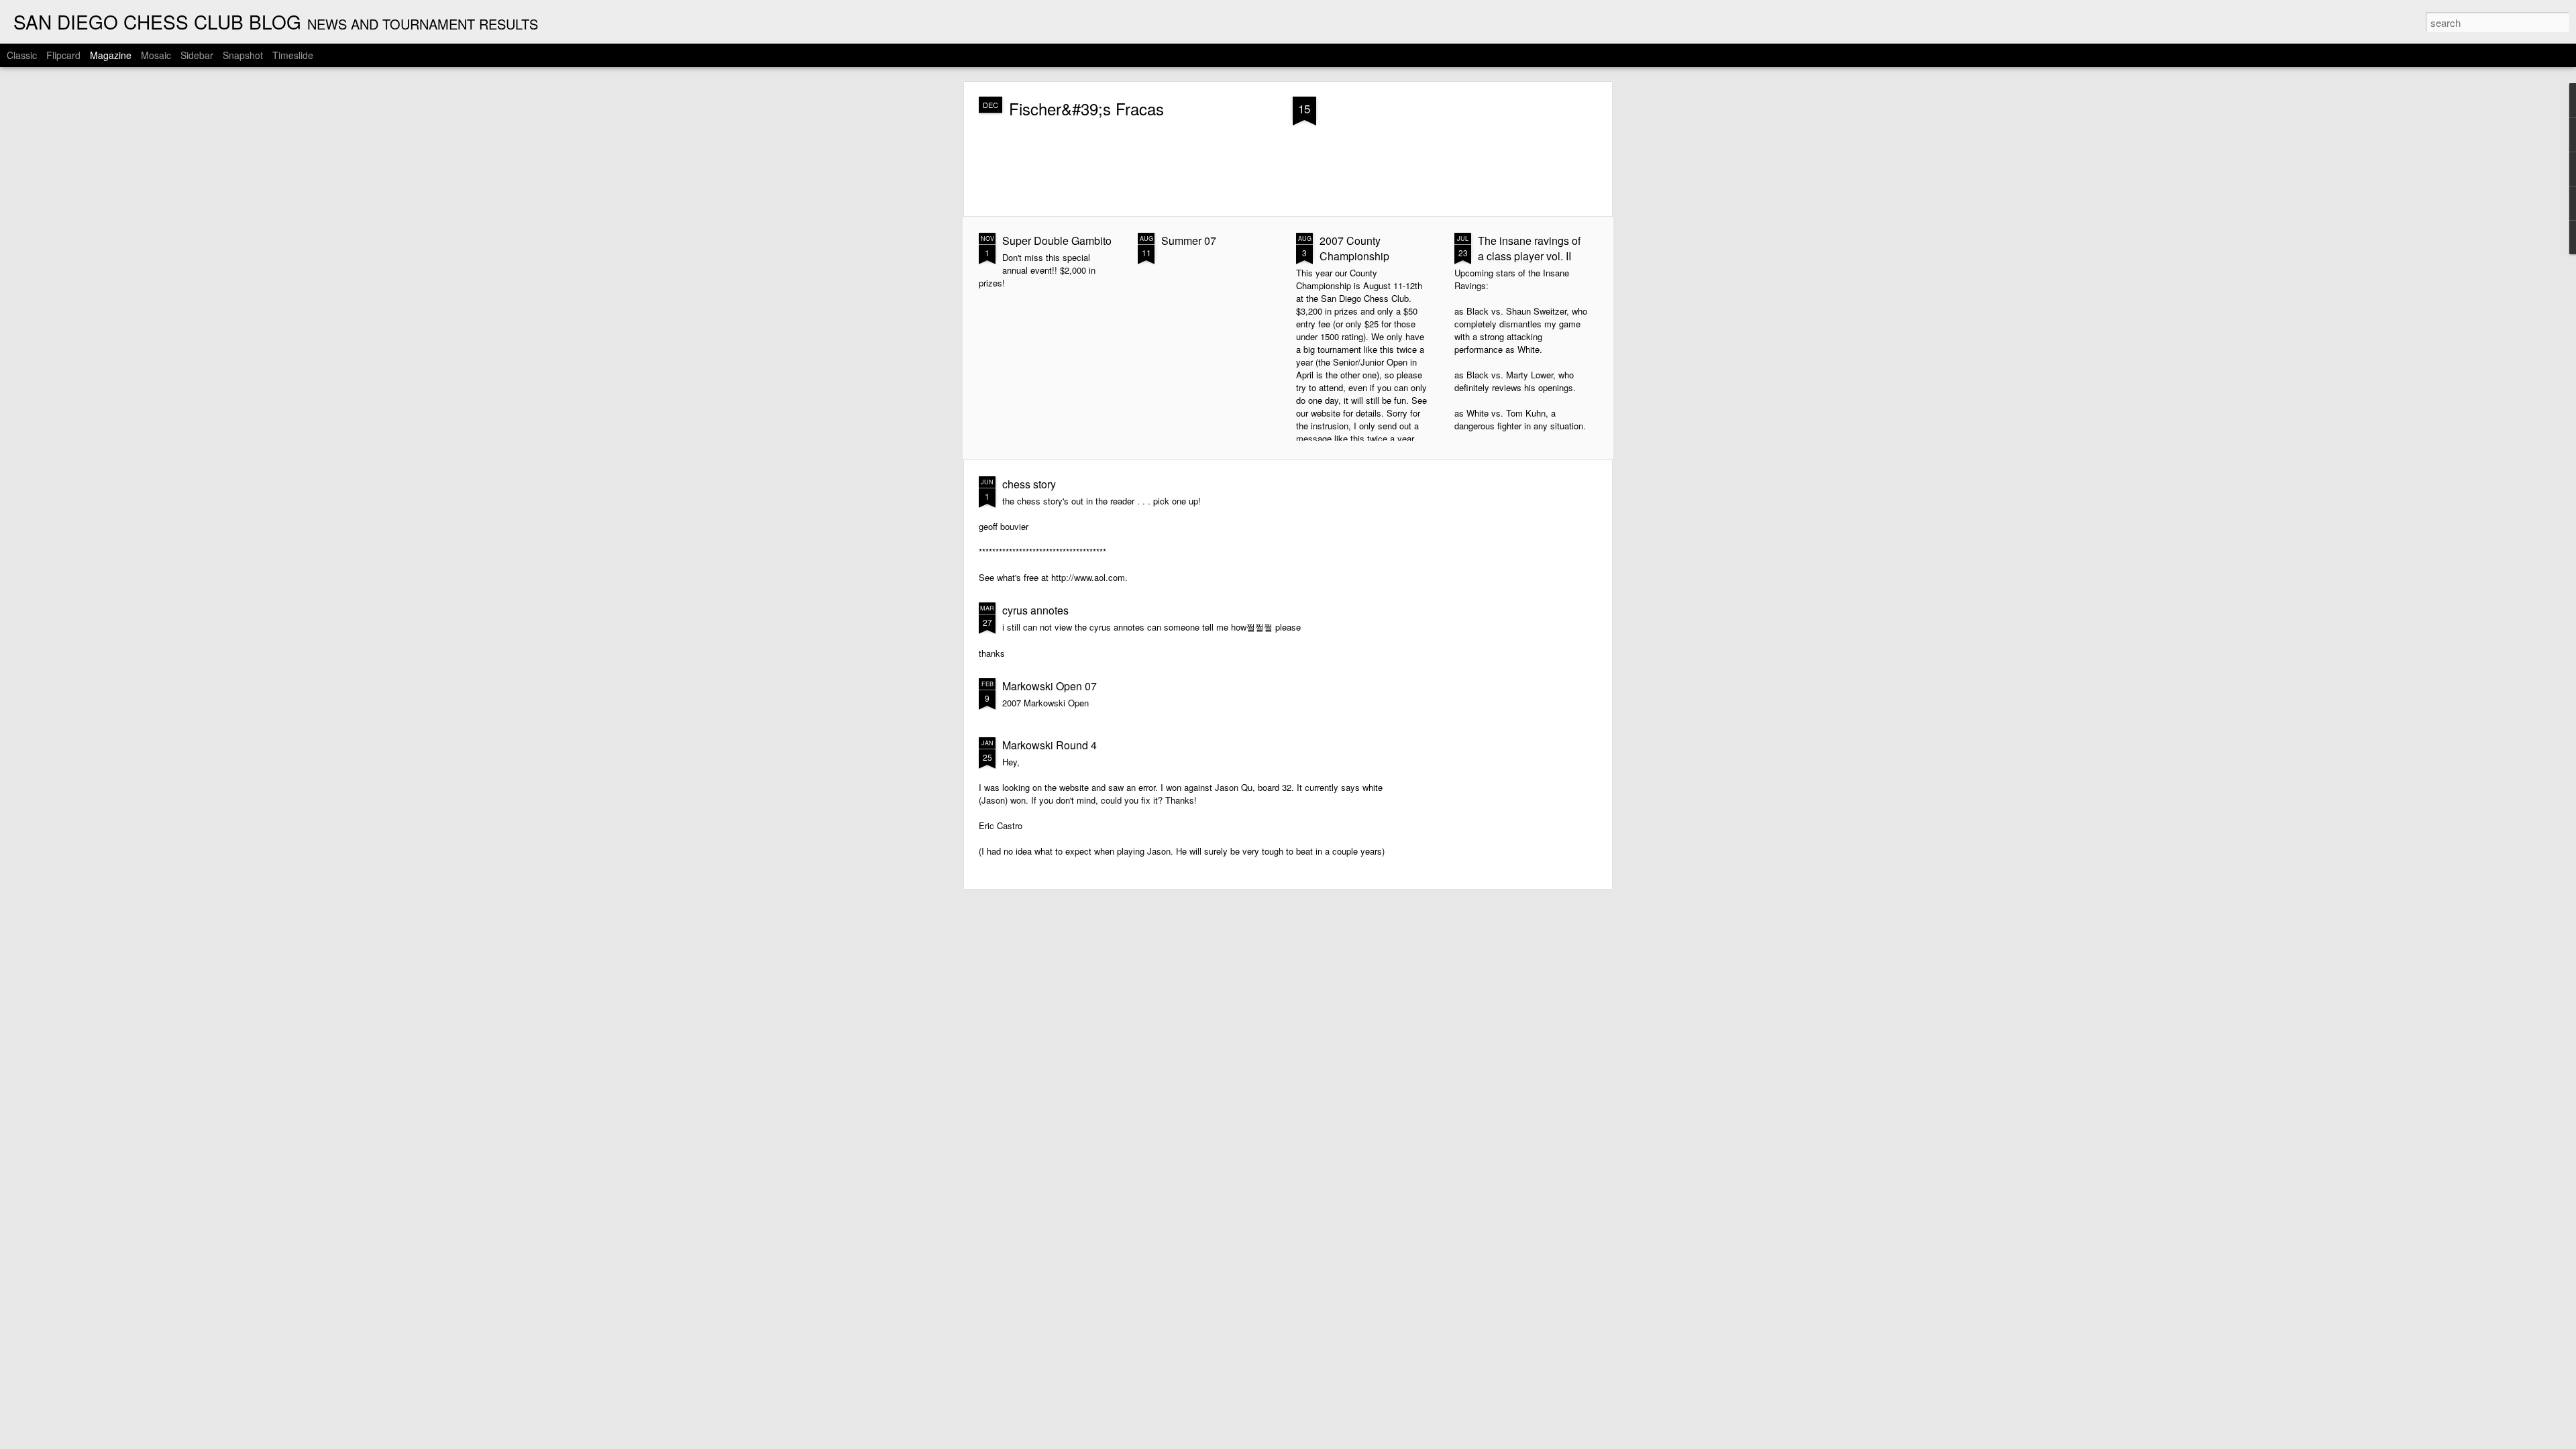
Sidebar (197, 55)
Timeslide (293, 55)
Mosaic (156, 55)
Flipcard (63, 55)
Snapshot (243, 55)
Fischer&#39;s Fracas (1086, 108)
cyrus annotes (1035, 610)
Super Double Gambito (1057, 240)
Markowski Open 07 (1050, 686)
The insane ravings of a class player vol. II (1529, 248)
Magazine (111, 55)
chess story (1029, 484)
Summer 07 (1189, 240)
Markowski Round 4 (1050, 745)
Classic (22, 55)
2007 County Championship (1354, 248)
